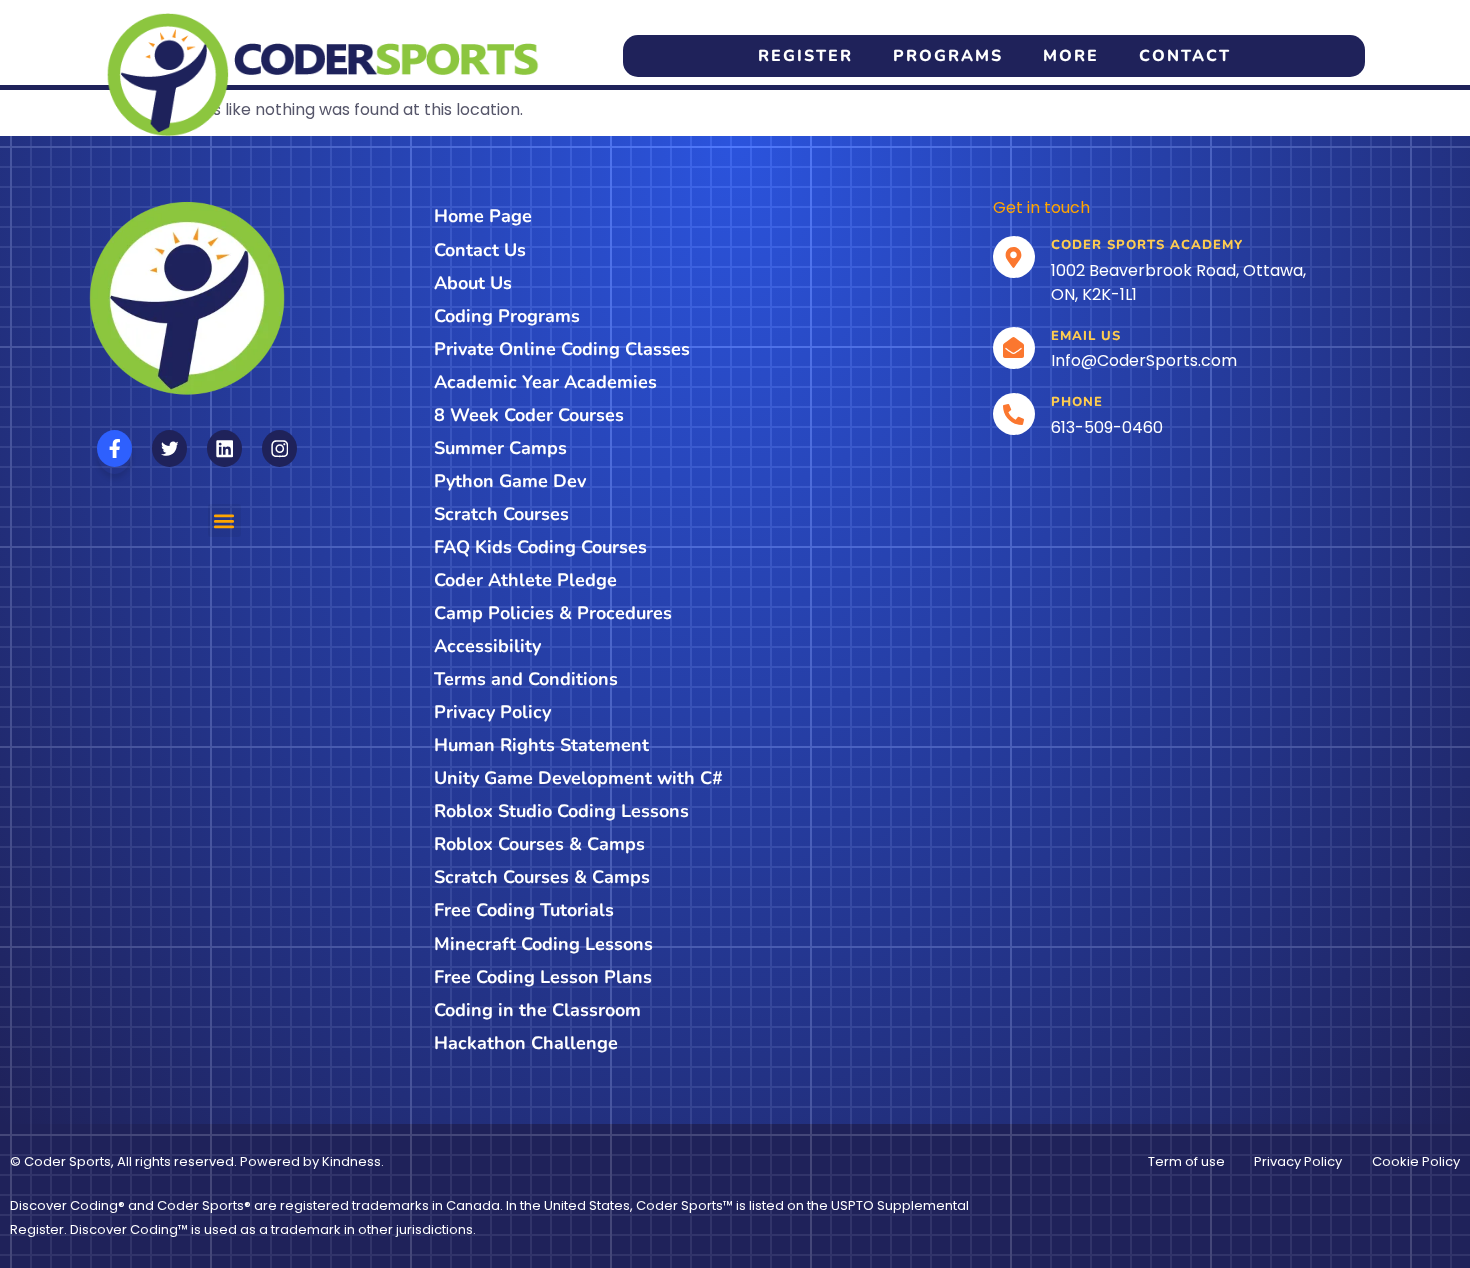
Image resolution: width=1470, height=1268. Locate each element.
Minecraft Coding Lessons (543, 944)
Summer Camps (500, 448)
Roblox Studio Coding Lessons (561, 811)
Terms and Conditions (526, 679)
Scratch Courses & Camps (542, 877)
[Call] (1014, 414)
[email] (1014, 348)
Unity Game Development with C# (578, 778)
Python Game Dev (510, 481)
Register (805, 56)
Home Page (483, 216)
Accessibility (487, 646)
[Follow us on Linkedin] (224, 448)
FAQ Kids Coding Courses (540, 547)
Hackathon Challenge (526, 1043)
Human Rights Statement (541, 745)
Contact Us (480, 250)
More (1071, 56)
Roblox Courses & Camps (539, 844)
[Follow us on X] (169, 448)
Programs (948, 56)
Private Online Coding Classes (562, 349)
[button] (224, 520)
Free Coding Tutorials (524, 910)
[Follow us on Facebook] (114, 448)
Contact (1185, 56)
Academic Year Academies (545, 382)
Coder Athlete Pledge (525, 580)
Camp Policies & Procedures (553, 613)
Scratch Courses (501, 514)
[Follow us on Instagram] (279, 448)
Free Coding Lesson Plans (543, 977)
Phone (1077, 402)
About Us (473, 283)
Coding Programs (507, 316)
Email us (1086, 336)
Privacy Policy (492, 712)
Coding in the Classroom (537, 1010)
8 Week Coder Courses (529, 415)
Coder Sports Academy (1147, 245)
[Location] (1014, 257)
